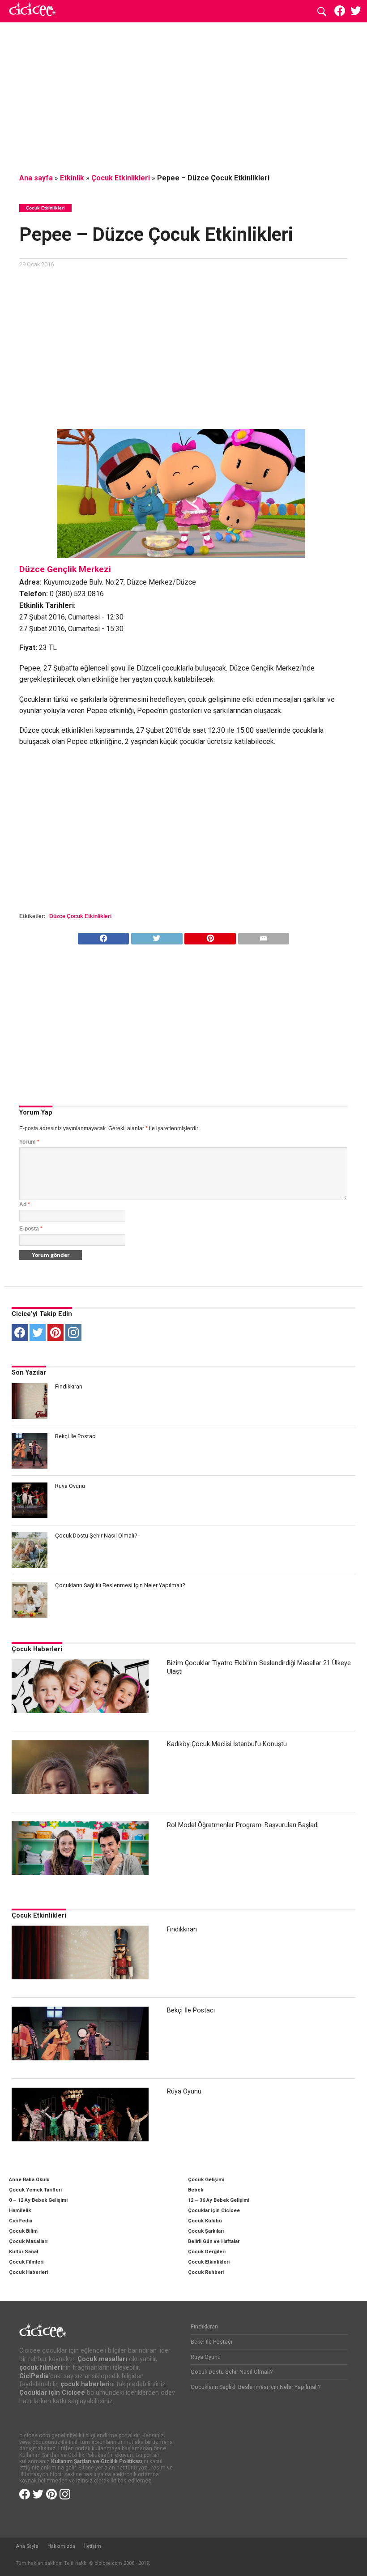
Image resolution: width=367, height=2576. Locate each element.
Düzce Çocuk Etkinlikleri (80, 916)
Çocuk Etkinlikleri (121, 178)
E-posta (31, 1229)
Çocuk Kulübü (205, 2221)
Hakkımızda (61, 2546)
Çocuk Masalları (28, 2241)
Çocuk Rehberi (206, 2272)
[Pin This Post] (210, 936)
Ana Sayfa (27, 2546)
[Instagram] (73, 1333)
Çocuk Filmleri (26, 2262)
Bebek (196, 2190)
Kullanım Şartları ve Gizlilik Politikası (97, 2461)
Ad (25, 1205)
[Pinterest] (55, 1333)
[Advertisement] (183, 96)
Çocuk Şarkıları (206, 2231)
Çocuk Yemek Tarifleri (35, 2190)
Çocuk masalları (102, 2359)
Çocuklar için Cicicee (214, 2211)
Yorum (29, 1142)
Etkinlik (72, 178)
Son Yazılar (29, 1373)
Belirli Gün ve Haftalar (214, 2241)
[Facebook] (20, 1333)
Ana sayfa (36, 178)
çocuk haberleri (85, 2384)
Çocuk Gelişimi (206, 2180)
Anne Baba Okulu (29, 2180)
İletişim (93, 2546)
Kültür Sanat (24, 2252)
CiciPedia (21, 2221)
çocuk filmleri (41, 2368)
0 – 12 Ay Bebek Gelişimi (38, 2200)
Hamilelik (20, 2211)
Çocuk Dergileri (207, 2252)
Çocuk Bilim (23, 2231)
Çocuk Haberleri (37, 1649)
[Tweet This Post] (156, 936)
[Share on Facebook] (104, 936)
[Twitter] (38, 1333)
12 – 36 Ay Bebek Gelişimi (219, 2200)
